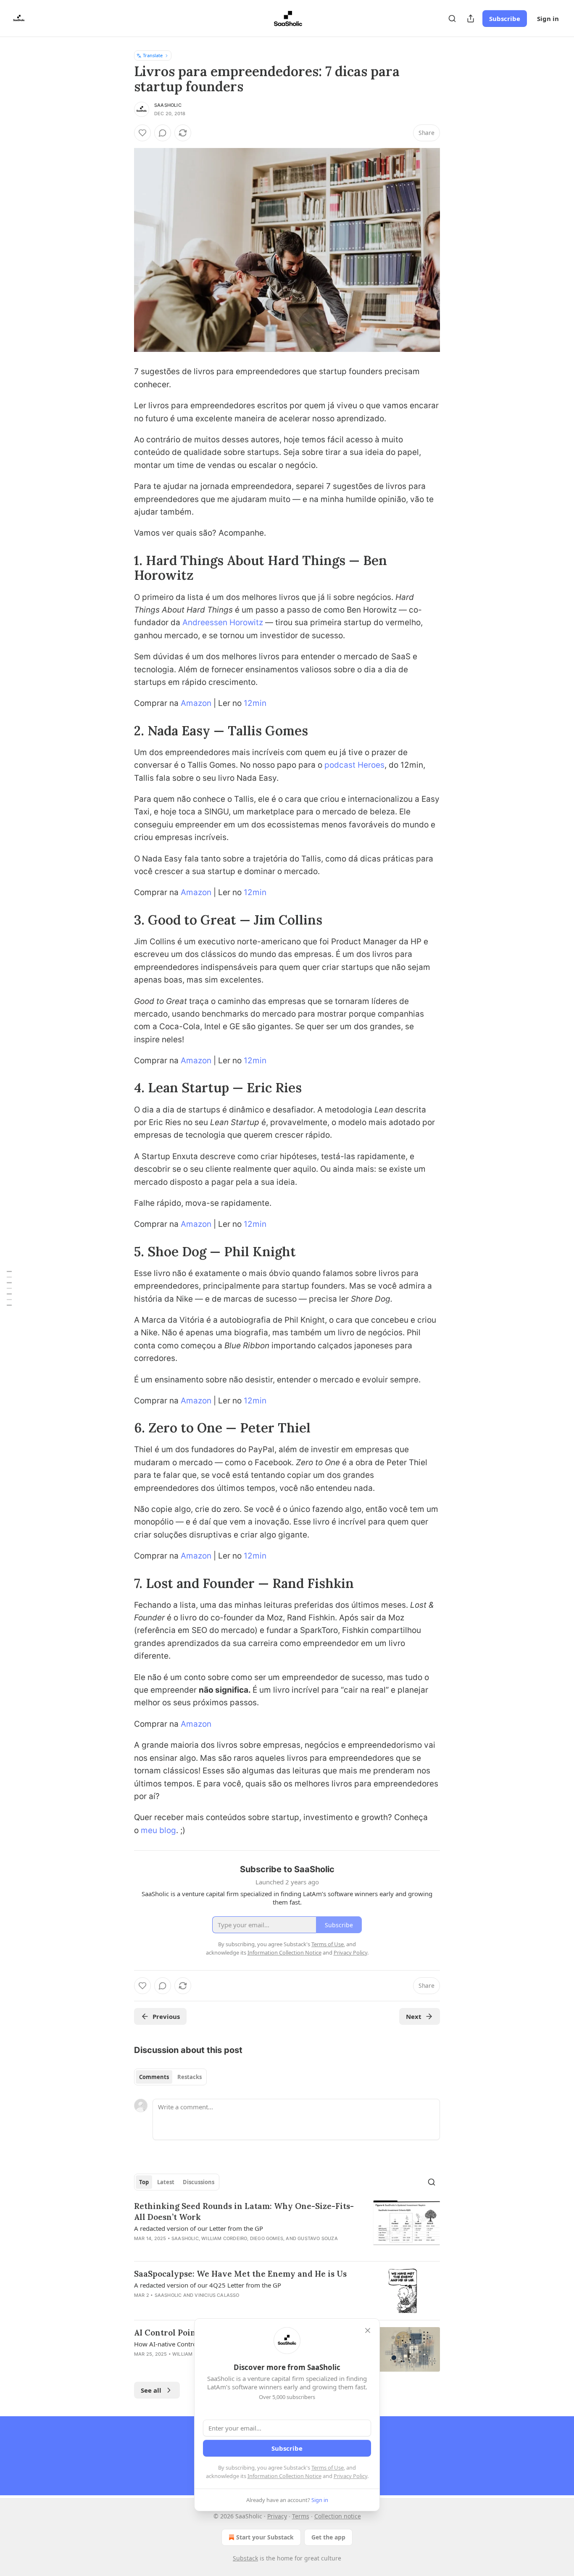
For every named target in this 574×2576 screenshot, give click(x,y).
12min (255, 703)
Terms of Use (328, 2468)
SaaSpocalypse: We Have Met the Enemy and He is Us (240, 2274)
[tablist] (170, 2077)
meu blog (158, 1830)
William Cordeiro (224, 2238)
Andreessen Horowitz (223, 622)
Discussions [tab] (199, 2182)
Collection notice (338, 2516)
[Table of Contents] (9, 1288)
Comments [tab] (154, 2077)
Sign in (548, 18)
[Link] (122, 568)
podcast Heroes (354, 765)
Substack (245, 2558)
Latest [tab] (166, 2182)
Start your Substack (265, 2537)
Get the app (328, 2537)
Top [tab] (144, 2182)
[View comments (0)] (163, 133)
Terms (301, 2516)
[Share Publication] (471, 18)
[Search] (452, 18)
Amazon (196, 703)
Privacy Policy (350, 2476)
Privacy (277, 2516)
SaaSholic (168, 105)
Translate (153, 55)
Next (414, 2016)
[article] (287, 2227)
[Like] (142, 133)
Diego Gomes (267, 2238)
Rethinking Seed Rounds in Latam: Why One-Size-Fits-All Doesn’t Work (244, 2211)
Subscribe (505, 18)
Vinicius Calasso (217, 2295)
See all (151, 2390)
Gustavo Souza (318, 2238)
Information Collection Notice (284, 2476)
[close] (368, 2330)
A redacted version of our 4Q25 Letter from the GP (208, 2285)
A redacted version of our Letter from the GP (199, 2228)
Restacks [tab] (190, 2077)
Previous (166, 2016)
